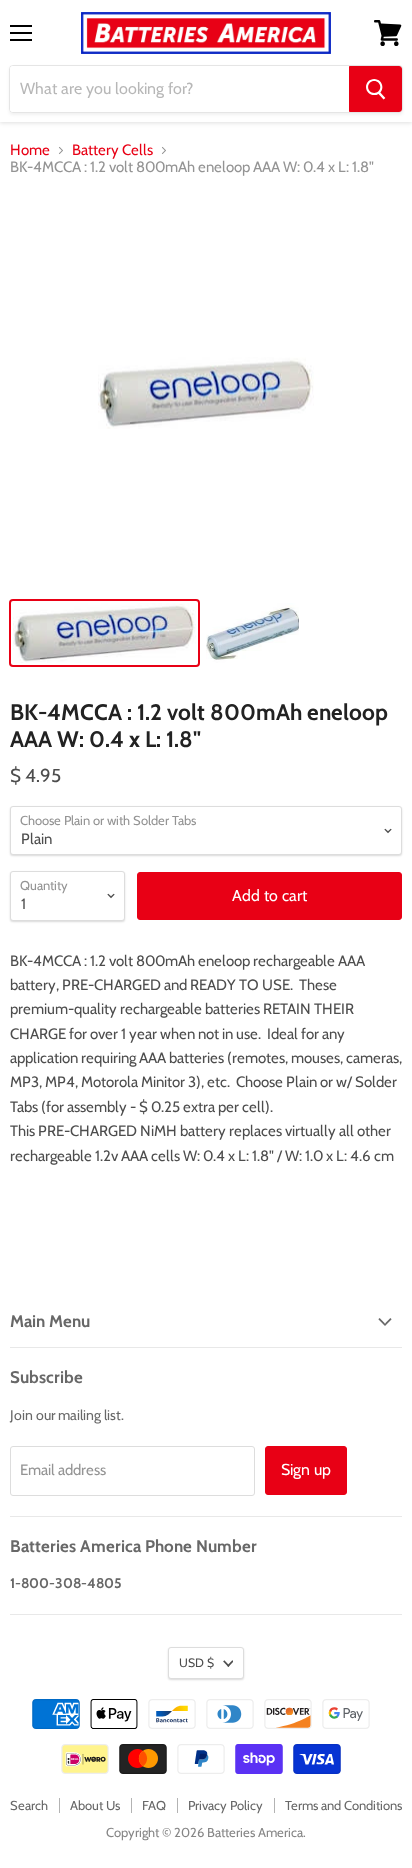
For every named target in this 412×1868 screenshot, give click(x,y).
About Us (95, 1805)
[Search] (375, 89)
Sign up (306, 1469)
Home (30, 150)
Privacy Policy (225, 1805)
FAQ (154, 1805)
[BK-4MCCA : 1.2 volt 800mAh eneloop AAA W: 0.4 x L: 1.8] (104, 633)
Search (29, 1805)
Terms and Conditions (343, 1805)
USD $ (196, 1662)
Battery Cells (112, 150)
